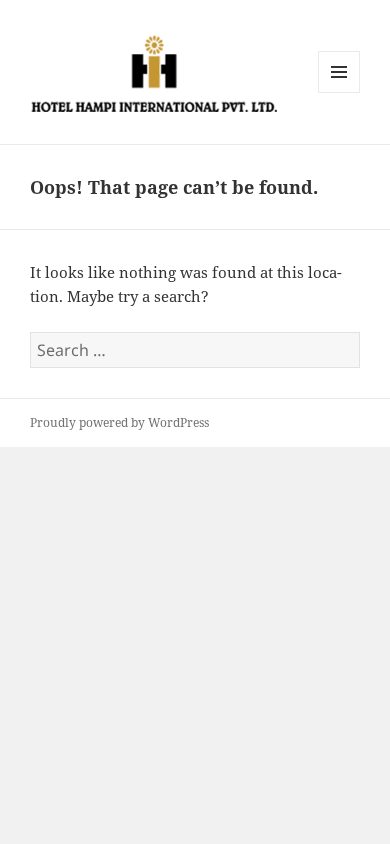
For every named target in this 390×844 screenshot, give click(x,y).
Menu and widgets (339, 92)
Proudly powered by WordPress (119, 422)
